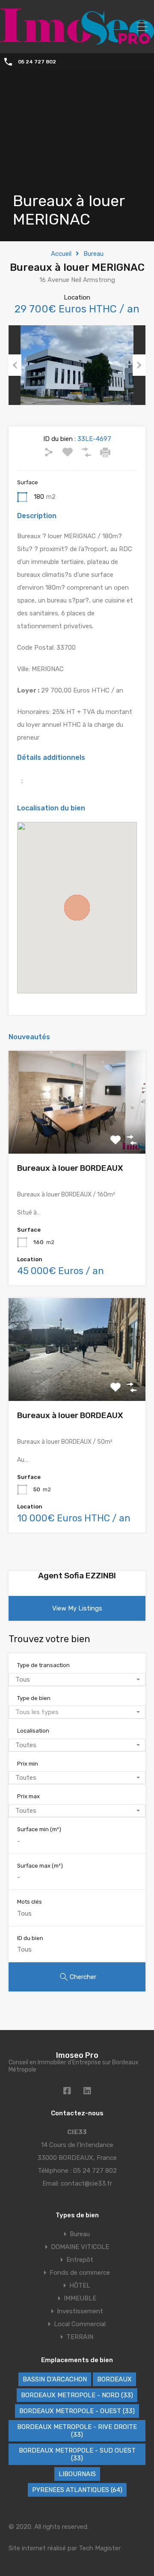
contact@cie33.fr (86, 2183)
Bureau (93, 254)
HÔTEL (80, 2285)
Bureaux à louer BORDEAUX (70, 1168)
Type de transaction (43, 1665)
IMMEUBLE (80, 2298)
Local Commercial (80, 2324)
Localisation (33, 1731)
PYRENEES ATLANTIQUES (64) (77, 2490)
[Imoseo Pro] (77, 41)
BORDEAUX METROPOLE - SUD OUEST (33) (77, 2454)
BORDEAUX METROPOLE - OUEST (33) (77, 2411)
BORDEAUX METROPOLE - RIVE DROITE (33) (77, 2431)
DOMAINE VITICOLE (80, 2247)
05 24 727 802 (37, 62)
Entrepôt (80, 2260)
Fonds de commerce (80, 2273)
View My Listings (77, 1608)
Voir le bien (77, 1133)
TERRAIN (80, 2337)
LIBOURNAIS (77, 2474)
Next (139, 365)
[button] (77, 908)
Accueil (61, 254)
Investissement (80, 2311)
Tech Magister (100, 2548)
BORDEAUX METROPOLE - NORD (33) (77, 2395)
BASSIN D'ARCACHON (55, 2379)
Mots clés (30, 1902)
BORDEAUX (114, 2379)
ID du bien (30, 1938)
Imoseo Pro (77, 2055)
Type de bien (34, 1698)
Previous (15, 365)
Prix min (28, 1764)
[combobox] (77, 1679)
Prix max (28, 1796)
